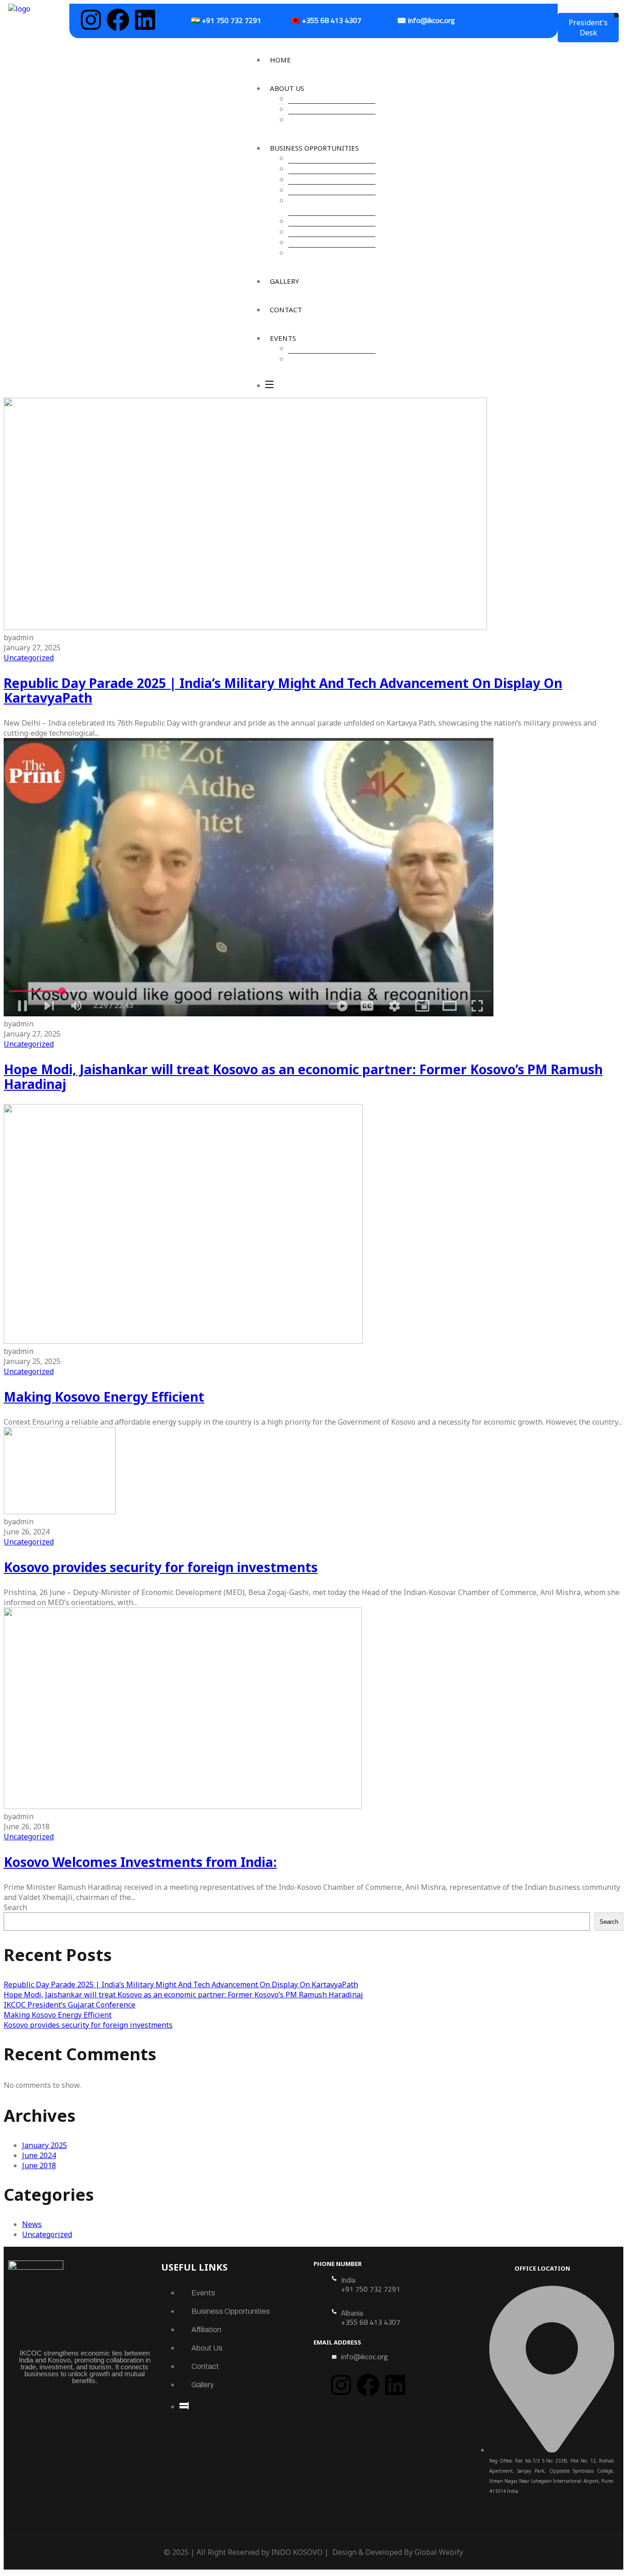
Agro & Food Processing (332, 158)
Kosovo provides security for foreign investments (161, 1567)
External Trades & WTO (331, 231)
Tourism (306, 242)
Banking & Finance (323, 179)
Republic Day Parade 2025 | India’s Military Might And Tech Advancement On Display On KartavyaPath (283, 690)
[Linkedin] (145, 20)
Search (15, 1907)
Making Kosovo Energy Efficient (104, 1397)
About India (312, 119)
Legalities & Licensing (328, 253)
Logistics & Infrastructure (316, 205)
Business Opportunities (314, 148)
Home (280, 60)
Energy (305, 169)
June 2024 (39, 2155)
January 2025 (45, 2145)
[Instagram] (91, 20)
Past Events (312, 359)
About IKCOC (314, 98)
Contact (286, 310)
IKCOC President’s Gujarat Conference (70, 2005)
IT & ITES (308, 190)
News (32, 2224)
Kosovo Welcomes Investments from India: (140, 1862)
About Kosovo (316, 109)
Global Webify (439, 2552)
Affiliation (206, 2330)
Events (283, 338)
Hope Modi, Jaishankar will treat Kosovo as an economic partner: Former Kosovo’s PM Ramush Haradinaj (303, 1077)
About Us (287, 88)
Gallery (285, 281)
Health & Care (316, 221)
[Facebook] (118, 20)
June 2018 (39, 2165)
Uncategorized (29, 658)
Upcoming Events (322, 348)
